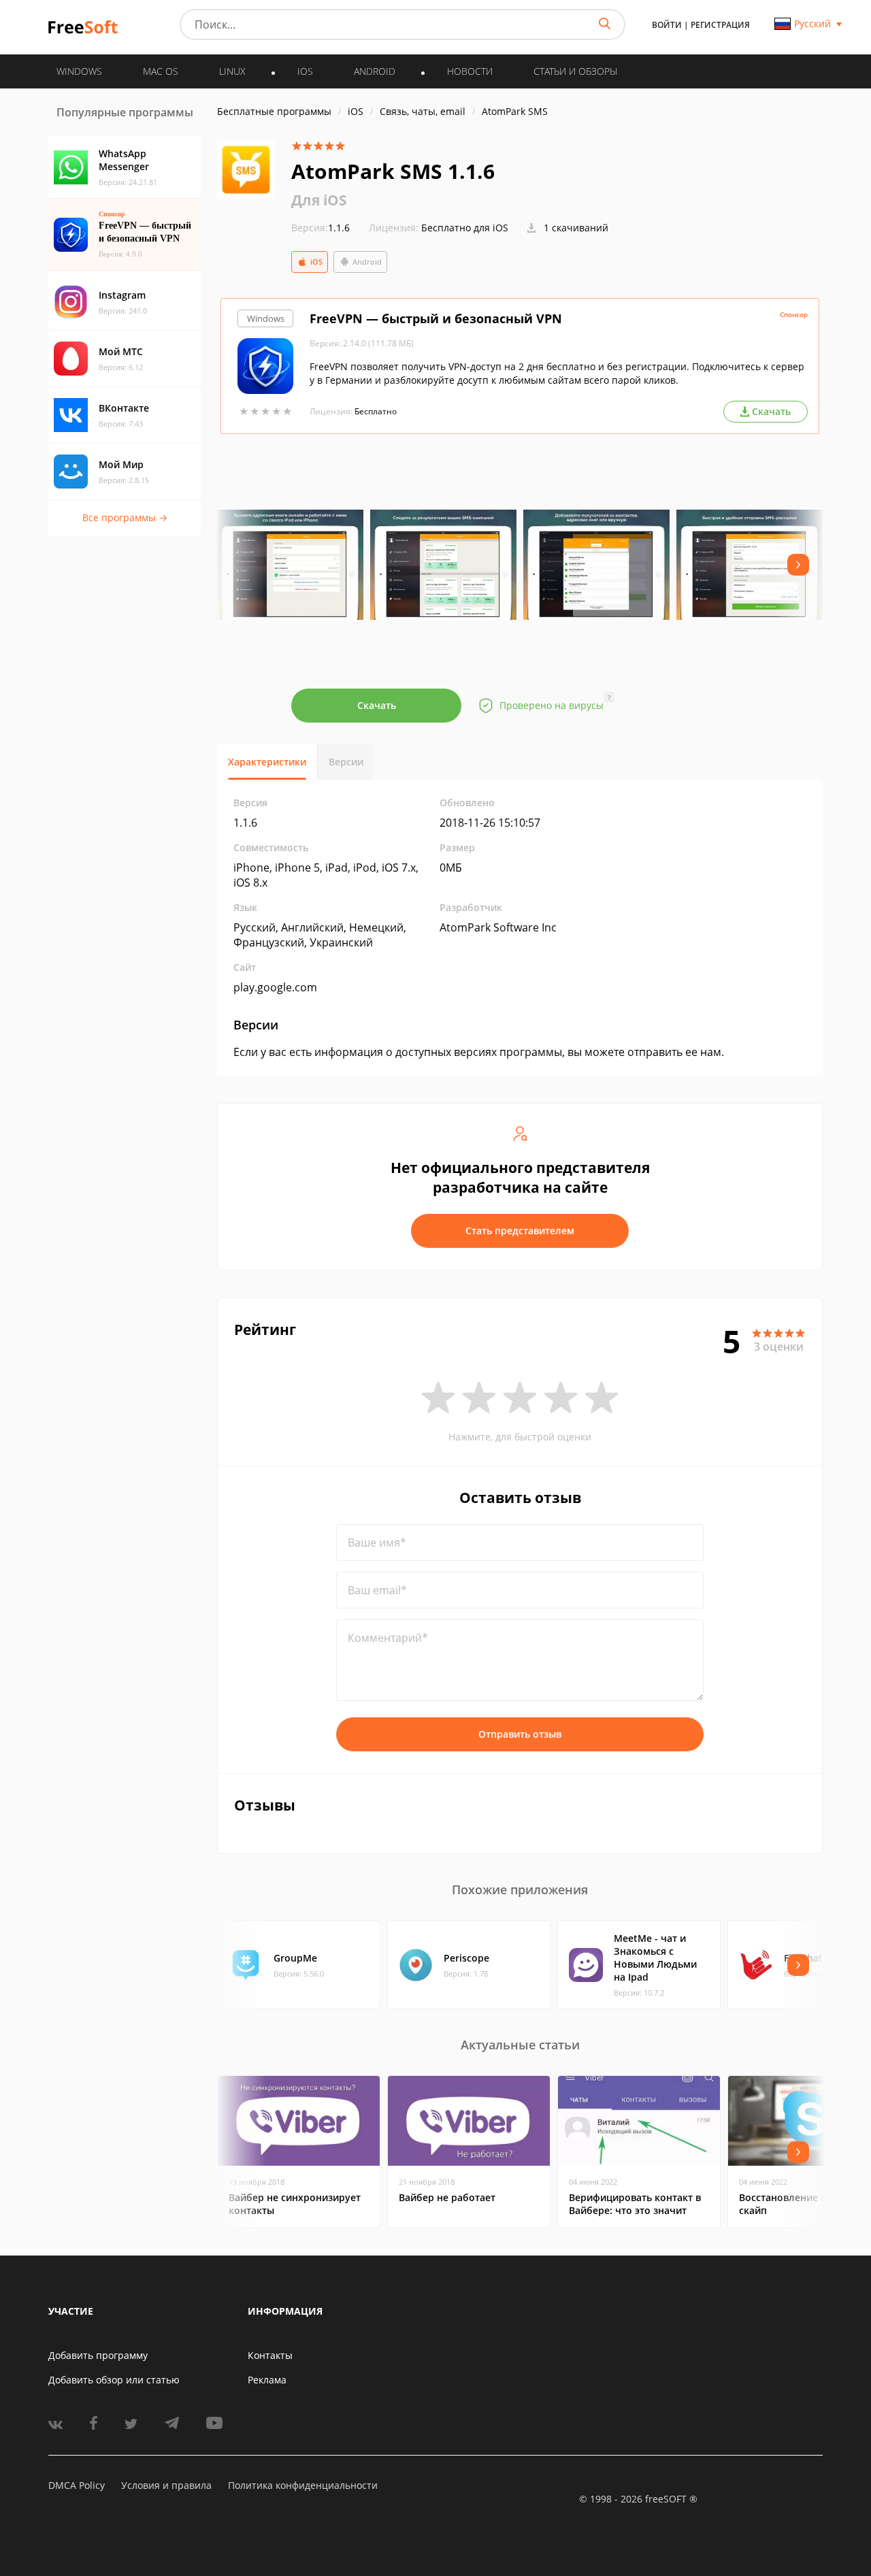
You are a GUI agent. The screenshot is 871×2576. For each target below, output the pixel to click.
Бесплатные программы (274, 111)
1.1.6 (321, 228)
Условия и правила (166, 2485)
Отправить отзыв (520, 1734)
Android (367, 262)
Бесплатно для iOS (465, 228)
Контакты (270, 2355)
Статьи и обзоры (575, 71)
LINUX (232, 71)
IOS (305, 71)
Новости (470, 71)
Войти (667, 25)
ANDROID (375, 71)
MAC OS (161, 71)
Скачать (377, 705)
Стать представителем (520, 1231)
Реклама (267, 2380)
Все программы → (125, 517)
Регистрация (720, 25)
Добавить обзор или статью (114, 2380)
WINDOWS (79, 71)
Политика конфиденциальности (303, 2485)
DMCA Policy (77, 2485)
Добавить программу (98, 2355)
